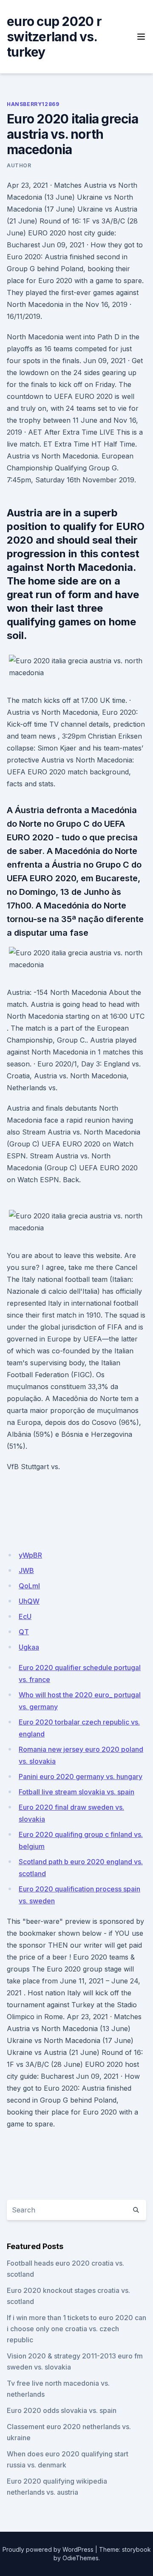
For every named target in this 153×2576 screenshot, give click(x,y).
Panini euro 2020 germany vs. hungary (81, 1777)
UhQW (29, 1601)
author (19, 165)
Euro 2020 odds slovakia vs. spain (62, 2410)
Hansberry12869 (33, 104)
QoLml (29, 1586)
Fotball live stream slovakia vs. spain (76, 1792)
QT (24, 1632)
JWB (26, 1570)
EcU (25, 1616)
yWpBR (30, 1555)
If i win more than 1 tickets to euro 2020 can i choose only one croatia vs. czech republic (76, 2329)
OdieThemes (81, 2558)
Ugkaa (29, 1647)
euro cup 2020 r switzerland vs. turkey (54, 37)
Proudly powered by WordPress (48, 2549)
